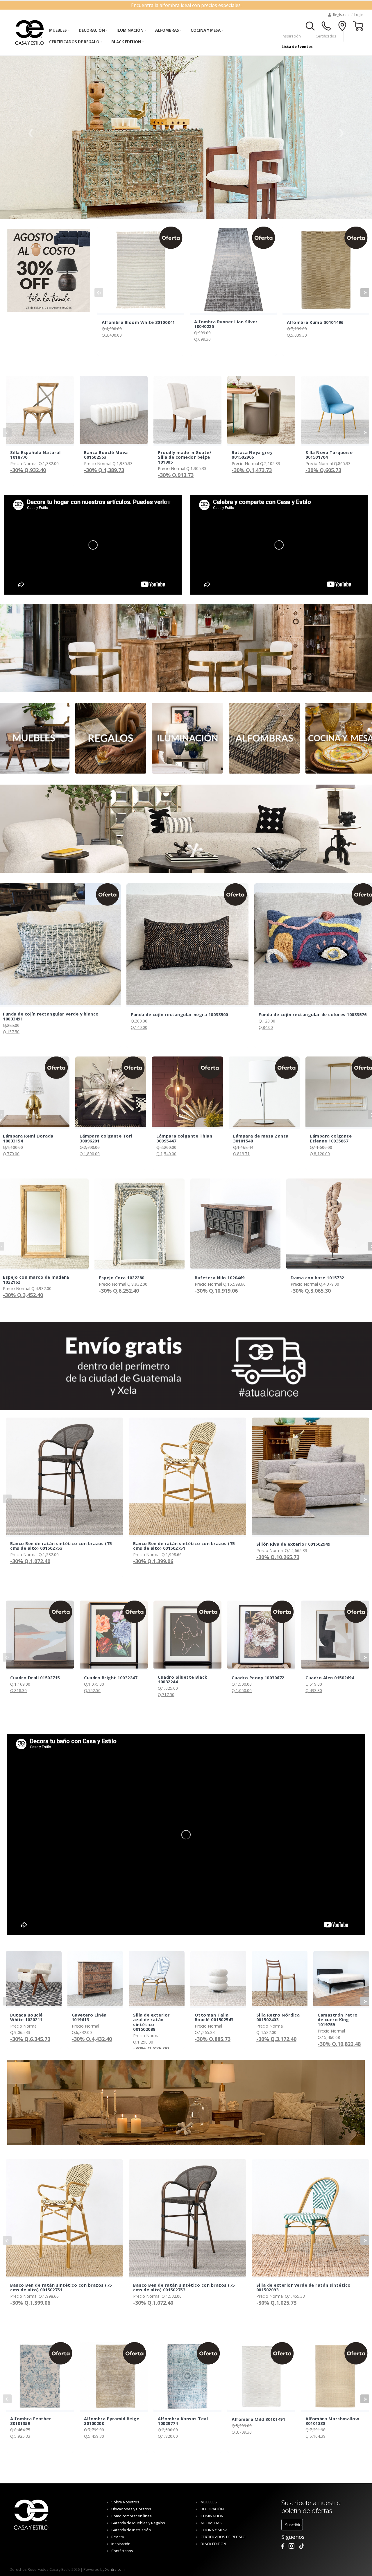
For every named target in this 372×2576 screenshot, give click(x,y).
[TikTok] (302, 2546)
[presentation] (99, 293)
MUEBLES (58, 30)
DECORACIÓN (92, 30)
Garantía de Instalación (131, 2530)
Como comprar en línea (132, 2516)
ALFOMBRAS (167, 30)
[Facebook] (283, 2546)
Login (359, 15)
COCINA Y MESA (206, 30)
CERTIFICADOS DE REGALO (74, 42)
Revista (118, 2537)
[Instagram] (291, 2546)
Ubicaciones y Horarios (131, 2509)
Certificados (326, 36)
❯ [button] (341, 132)
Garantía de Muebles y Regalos (138, 2523)
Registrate (341, 15)
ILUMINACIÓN (130, 30)
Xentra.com (115, 2569)
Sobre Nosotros (125, 2502)
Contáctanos (122, 2551)
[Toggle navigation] (310, 25)
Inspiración (291, 36)
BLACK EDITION (126, 42)
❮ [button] (31, 132)
